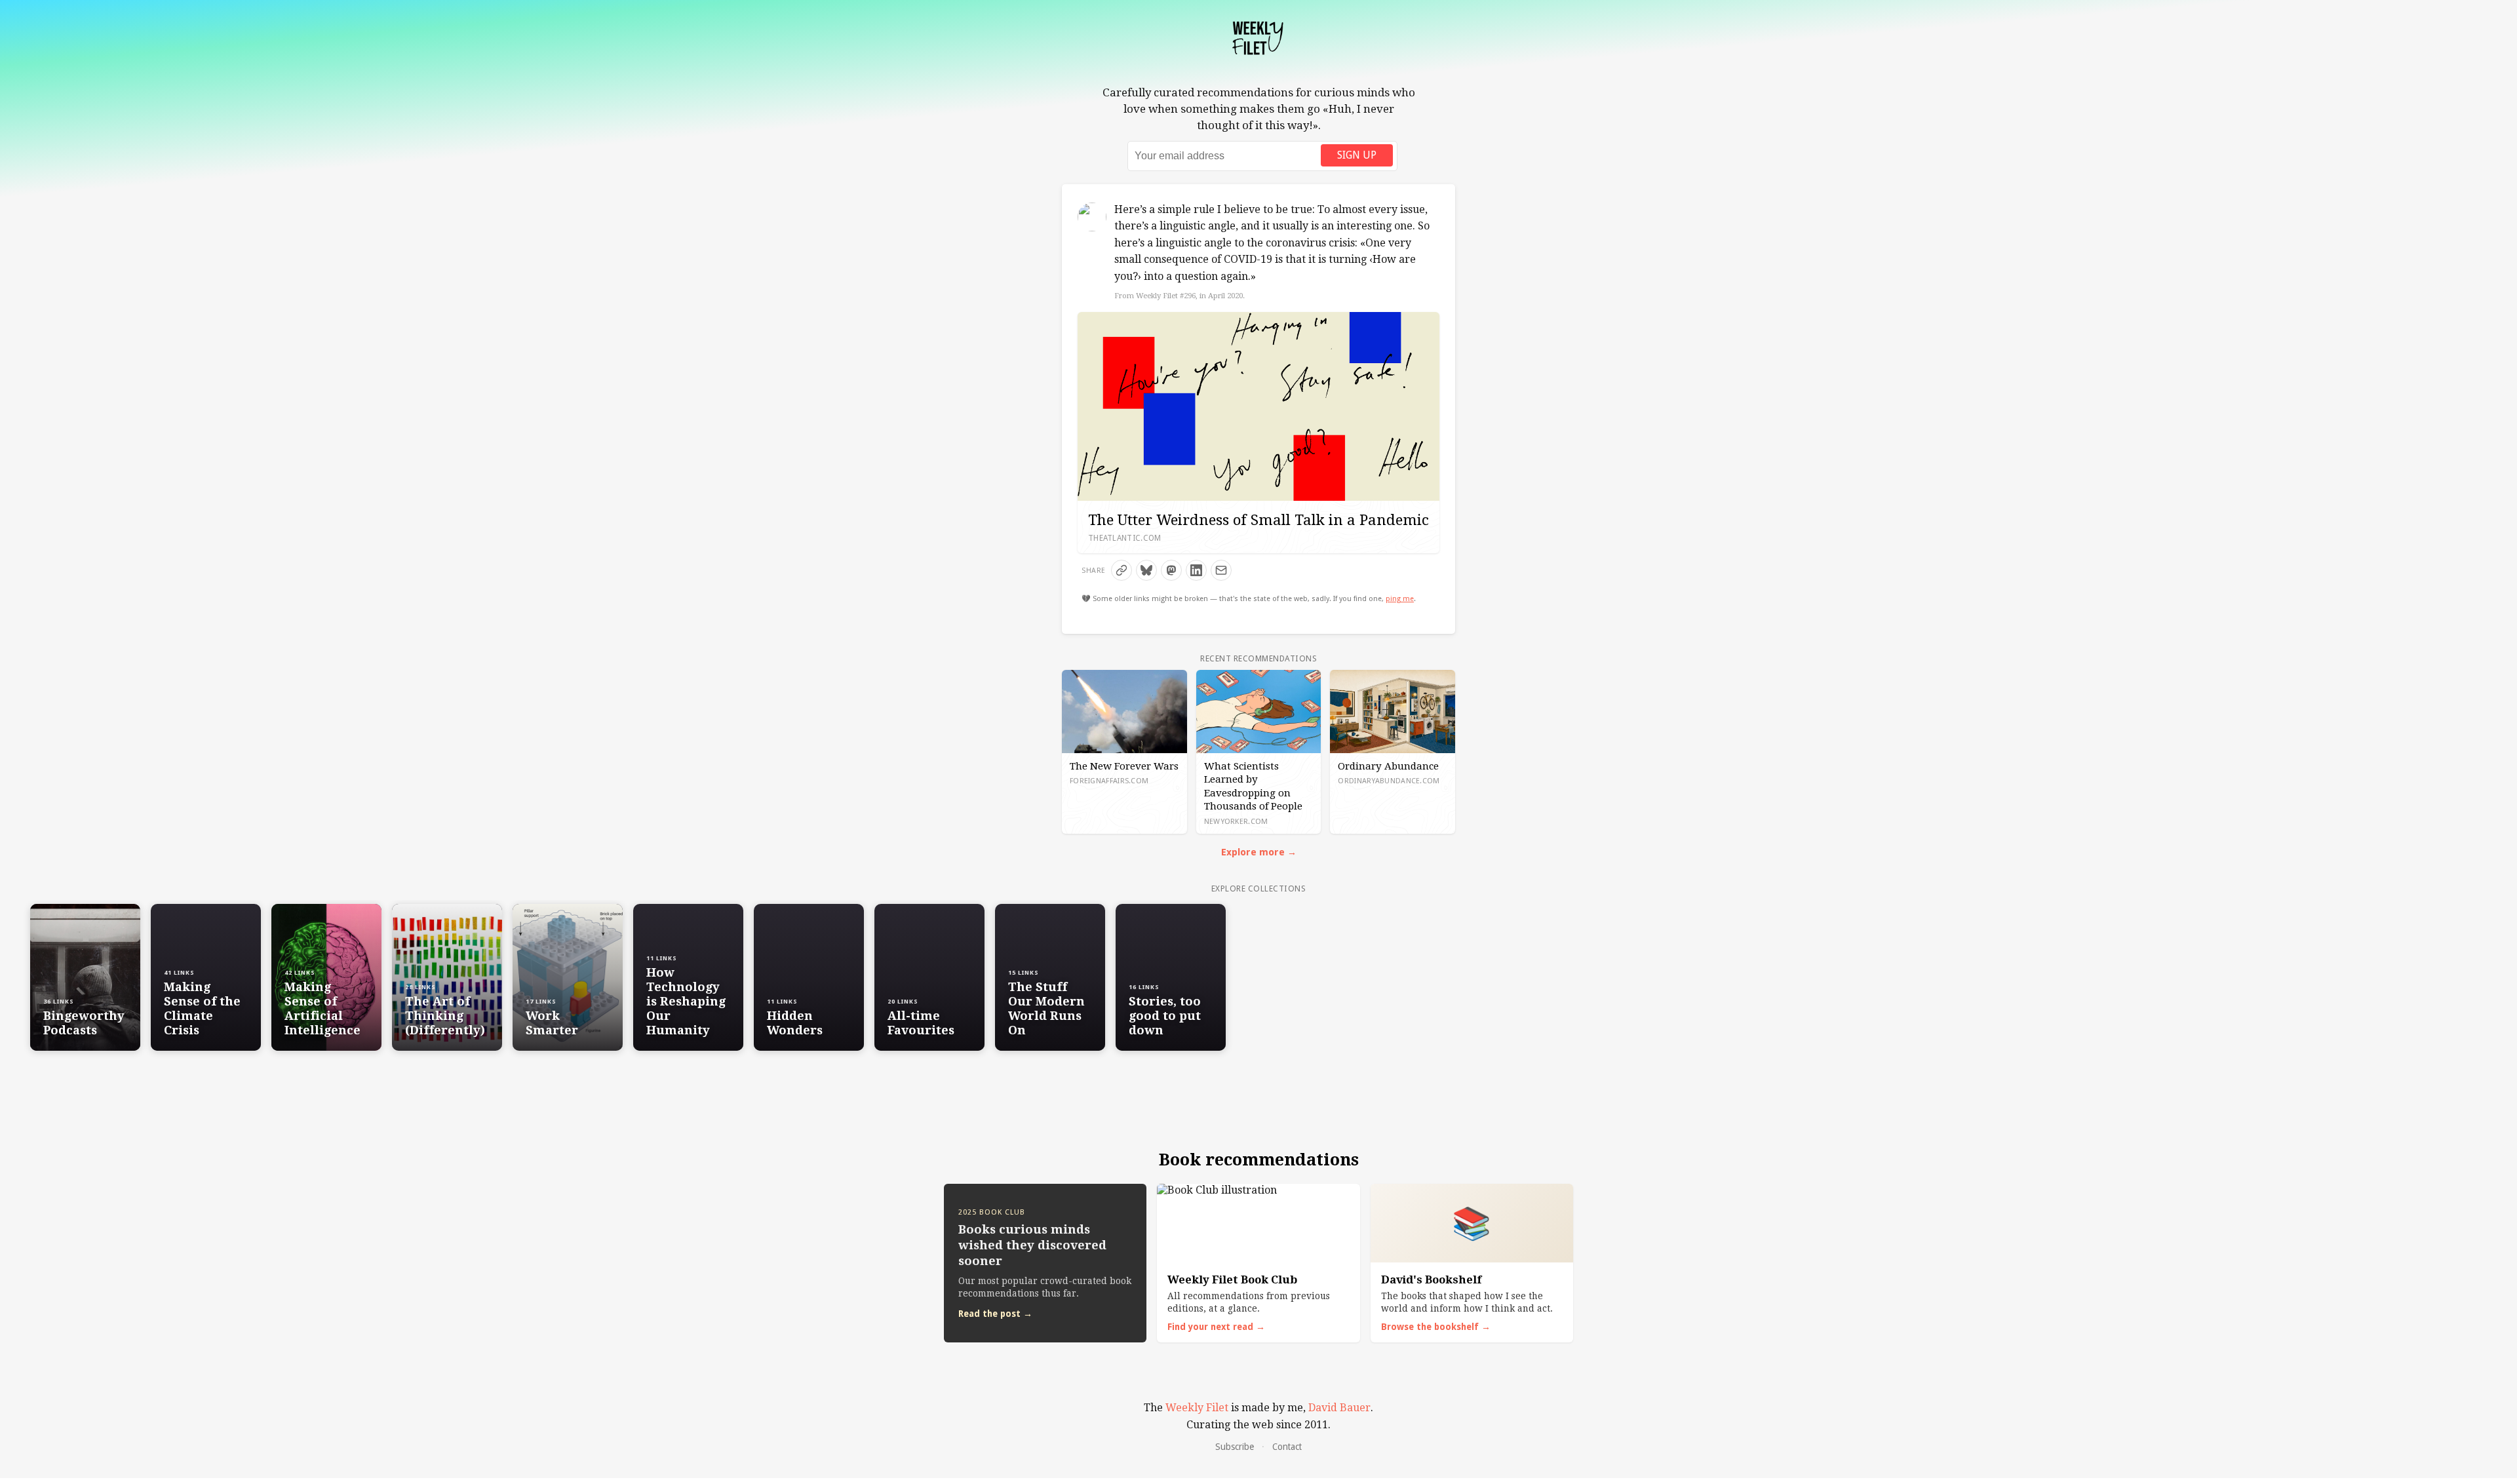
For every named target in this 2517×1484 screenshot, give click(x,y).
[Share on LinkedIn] (1196, 570)
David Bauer (1339, 1408)
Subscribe (1235, 1447)
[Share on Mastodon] (1171, 570)
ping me (1400, 599)
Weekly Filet (1197, 1408)
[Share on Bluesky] (1146, 570)
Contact (1287, 1447)
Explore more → (1259, 852)
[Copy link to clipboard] (1122, 570)
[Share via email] (1221, 570)
